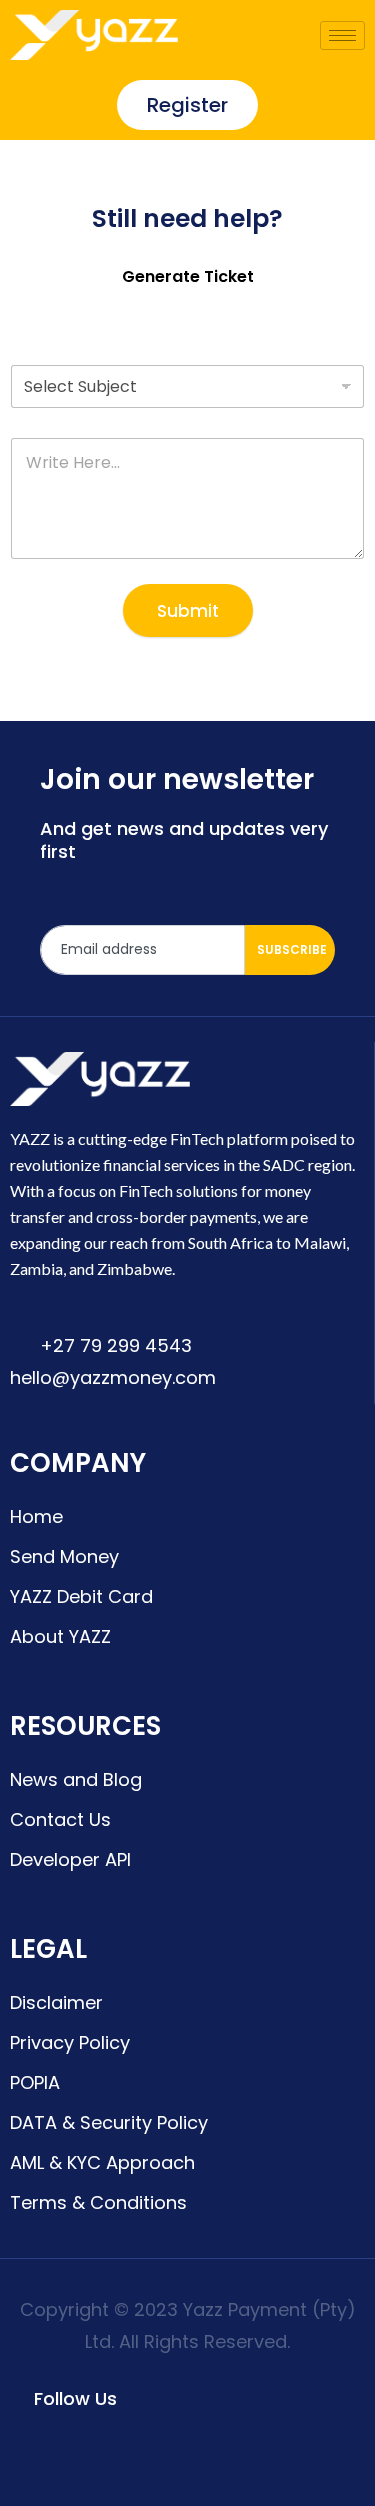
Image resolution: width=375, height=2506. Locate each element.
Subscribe (292, 949)
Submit (188, 611)
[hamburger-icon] (342, 35)
